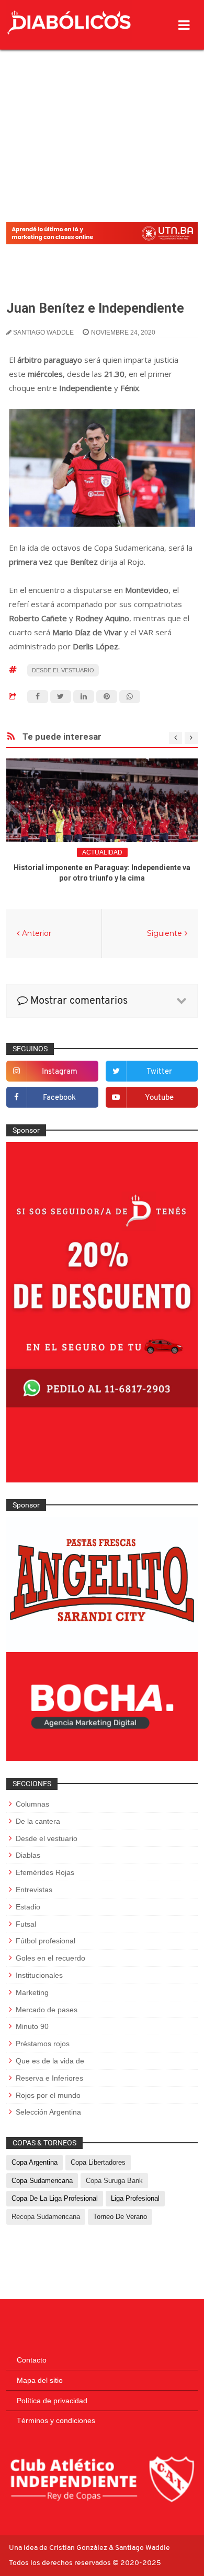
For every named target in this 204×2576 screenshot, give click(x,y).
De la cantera (38, 1821)
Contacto (32, 2360)
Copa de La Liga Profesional (55, 2198)
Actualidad (102, 852)
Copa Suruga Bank (114, 2181)
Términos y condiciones (56, 2420)
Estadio (28, 1907)
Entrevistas (34, 1890)
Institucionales (39, 1975)
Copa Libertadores (98, 2162)
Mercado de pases (47, 2010)
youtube (159, 1098)
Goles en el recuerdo (50, 1958)
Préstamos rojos (43, 2044)
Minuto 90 (32, 2026)
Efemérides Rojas (45, 1872)
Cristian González (79, 2548)
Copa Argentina (35, 2162)
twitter (159, 1072)
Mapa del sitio (40, 2380)
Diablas (28, 1855)
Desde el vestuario (63, 670)
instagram (60, 1072)
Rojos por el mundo (48, 2095)
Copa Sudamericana (42, 2181)
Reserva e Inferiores (49, 2078)
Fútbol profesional (46, 1941)
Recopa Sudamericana (46, 2217)
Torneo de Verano (120, 2217)
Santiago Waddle (143, 2548)
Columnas (32, 1804)
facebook (59, 1098)
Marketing (32, 1992)
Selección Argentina (48, 2112)
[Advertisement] (102, 109)
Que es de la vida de (50, 2061)
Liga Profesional (135, 2198)
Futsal (26, 1924)
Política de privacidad (52, 2401)
